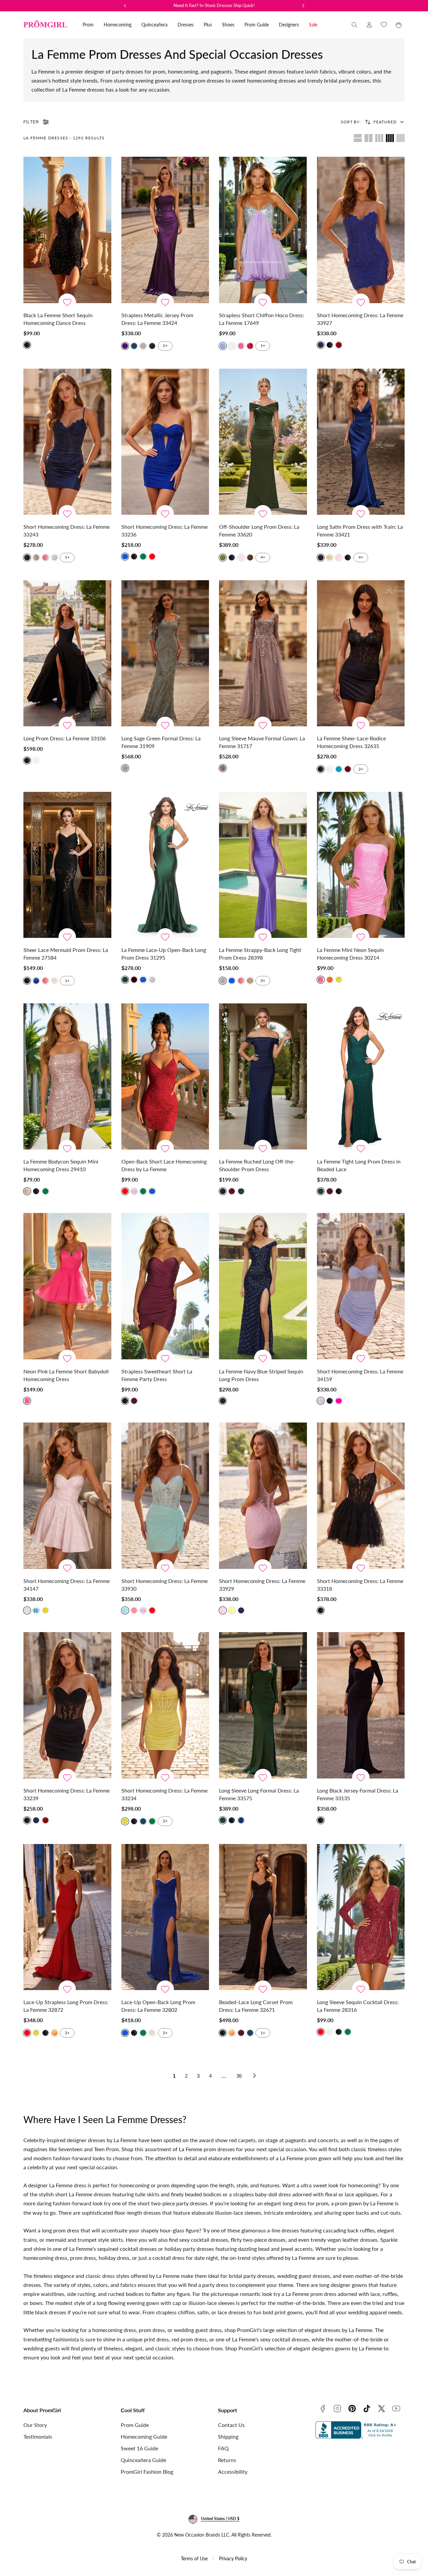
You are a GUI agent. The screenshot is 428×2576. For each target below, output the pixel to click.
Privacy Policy (233, 2558)
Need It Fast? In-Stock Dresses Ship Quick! (214, 5)
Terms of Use (194, 2558)
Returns (227, 2460)
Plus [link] (208, 25)
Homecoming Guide (144, 2436)
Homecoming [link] (118, 25)
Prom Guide (135, 2425)
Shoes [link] (228, 25)
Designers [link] (289, 25)
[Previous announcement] (125, 6)
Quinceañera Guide (143, 2460)
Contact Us (231, 2425)
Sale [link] (313, 25)
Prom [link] (88, 25)
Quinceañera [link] (154, 25)
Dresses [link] (186, 25)
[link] (369, 25)
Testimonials (38, 2436)
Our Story (35, 2425)
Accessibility (233, 2472)
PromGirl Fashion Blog (147, 2472)
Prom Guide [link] (257, 25)
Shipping (228, 2436)
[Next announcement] (303, 6)
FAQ (223, 2448)
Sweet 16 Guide (139, 2448)
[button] (354, 25)
